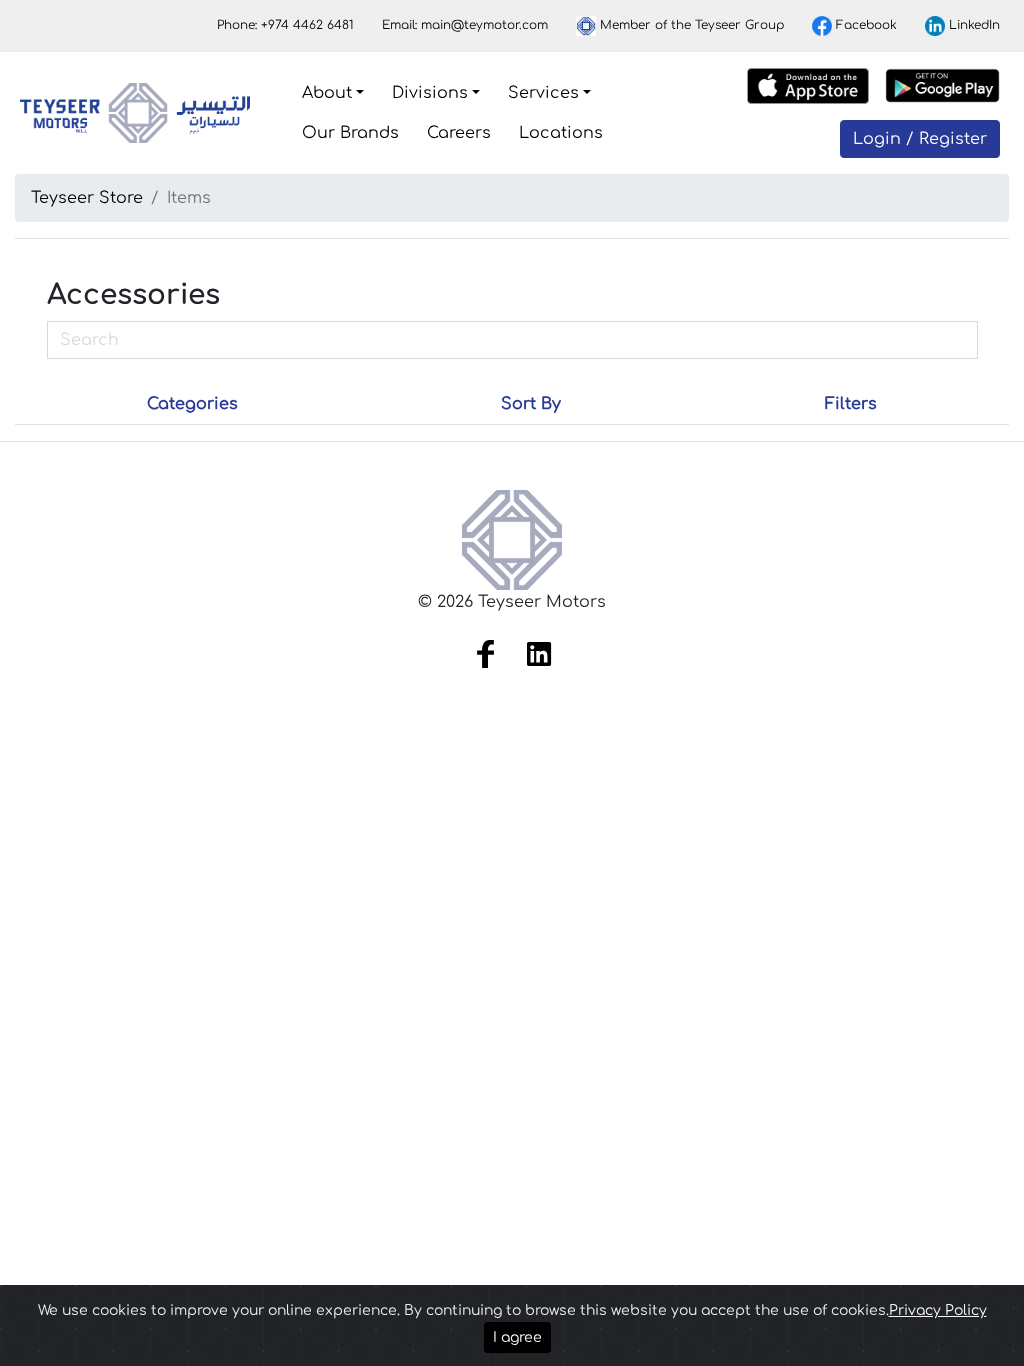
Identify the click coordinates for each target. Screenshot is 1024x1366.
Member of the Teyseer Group (690, 25)
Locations (561, 133)
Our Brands (350, 133)
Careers (459, 133)
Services (543, 93)
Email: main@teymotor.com (465, 25)
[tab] (192, 404)
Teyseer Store (87, 198)
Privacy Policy (938, 1310)
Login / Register (920, 139)
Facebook (864, 25)
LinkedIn (972, 25)
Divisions (430, 93)
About (327, 93)
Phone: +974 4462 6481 (285, 25)
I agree (517, 1337)
